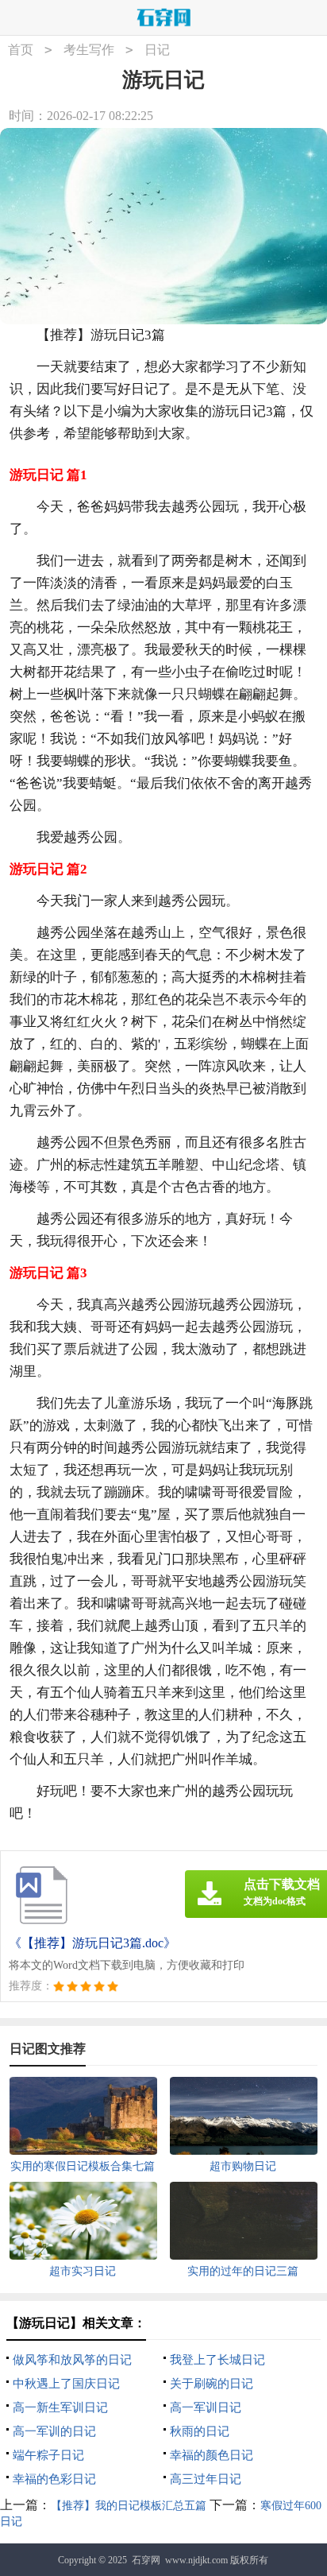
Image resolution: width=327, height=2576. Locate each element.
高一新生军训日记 (60, 2407)
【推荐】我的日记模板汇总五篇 (129, 2506)
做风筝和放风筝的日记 (72, 2360)
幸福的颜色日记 (212, 2455)
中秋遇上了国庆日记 (66, 2384)
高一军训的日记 (54, 2431)
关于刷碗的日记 (212, 2384)
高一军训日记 (206, 2407)
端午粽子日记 (48, 2455)
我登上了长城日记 (217, 2360)
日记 (157, 50)
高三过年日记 (206, 2479)
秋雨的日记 (200, 2431)
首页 (21, 50)
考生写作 (89, 50)
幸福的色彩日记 (54, 2479)
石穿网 (146, 2560)
